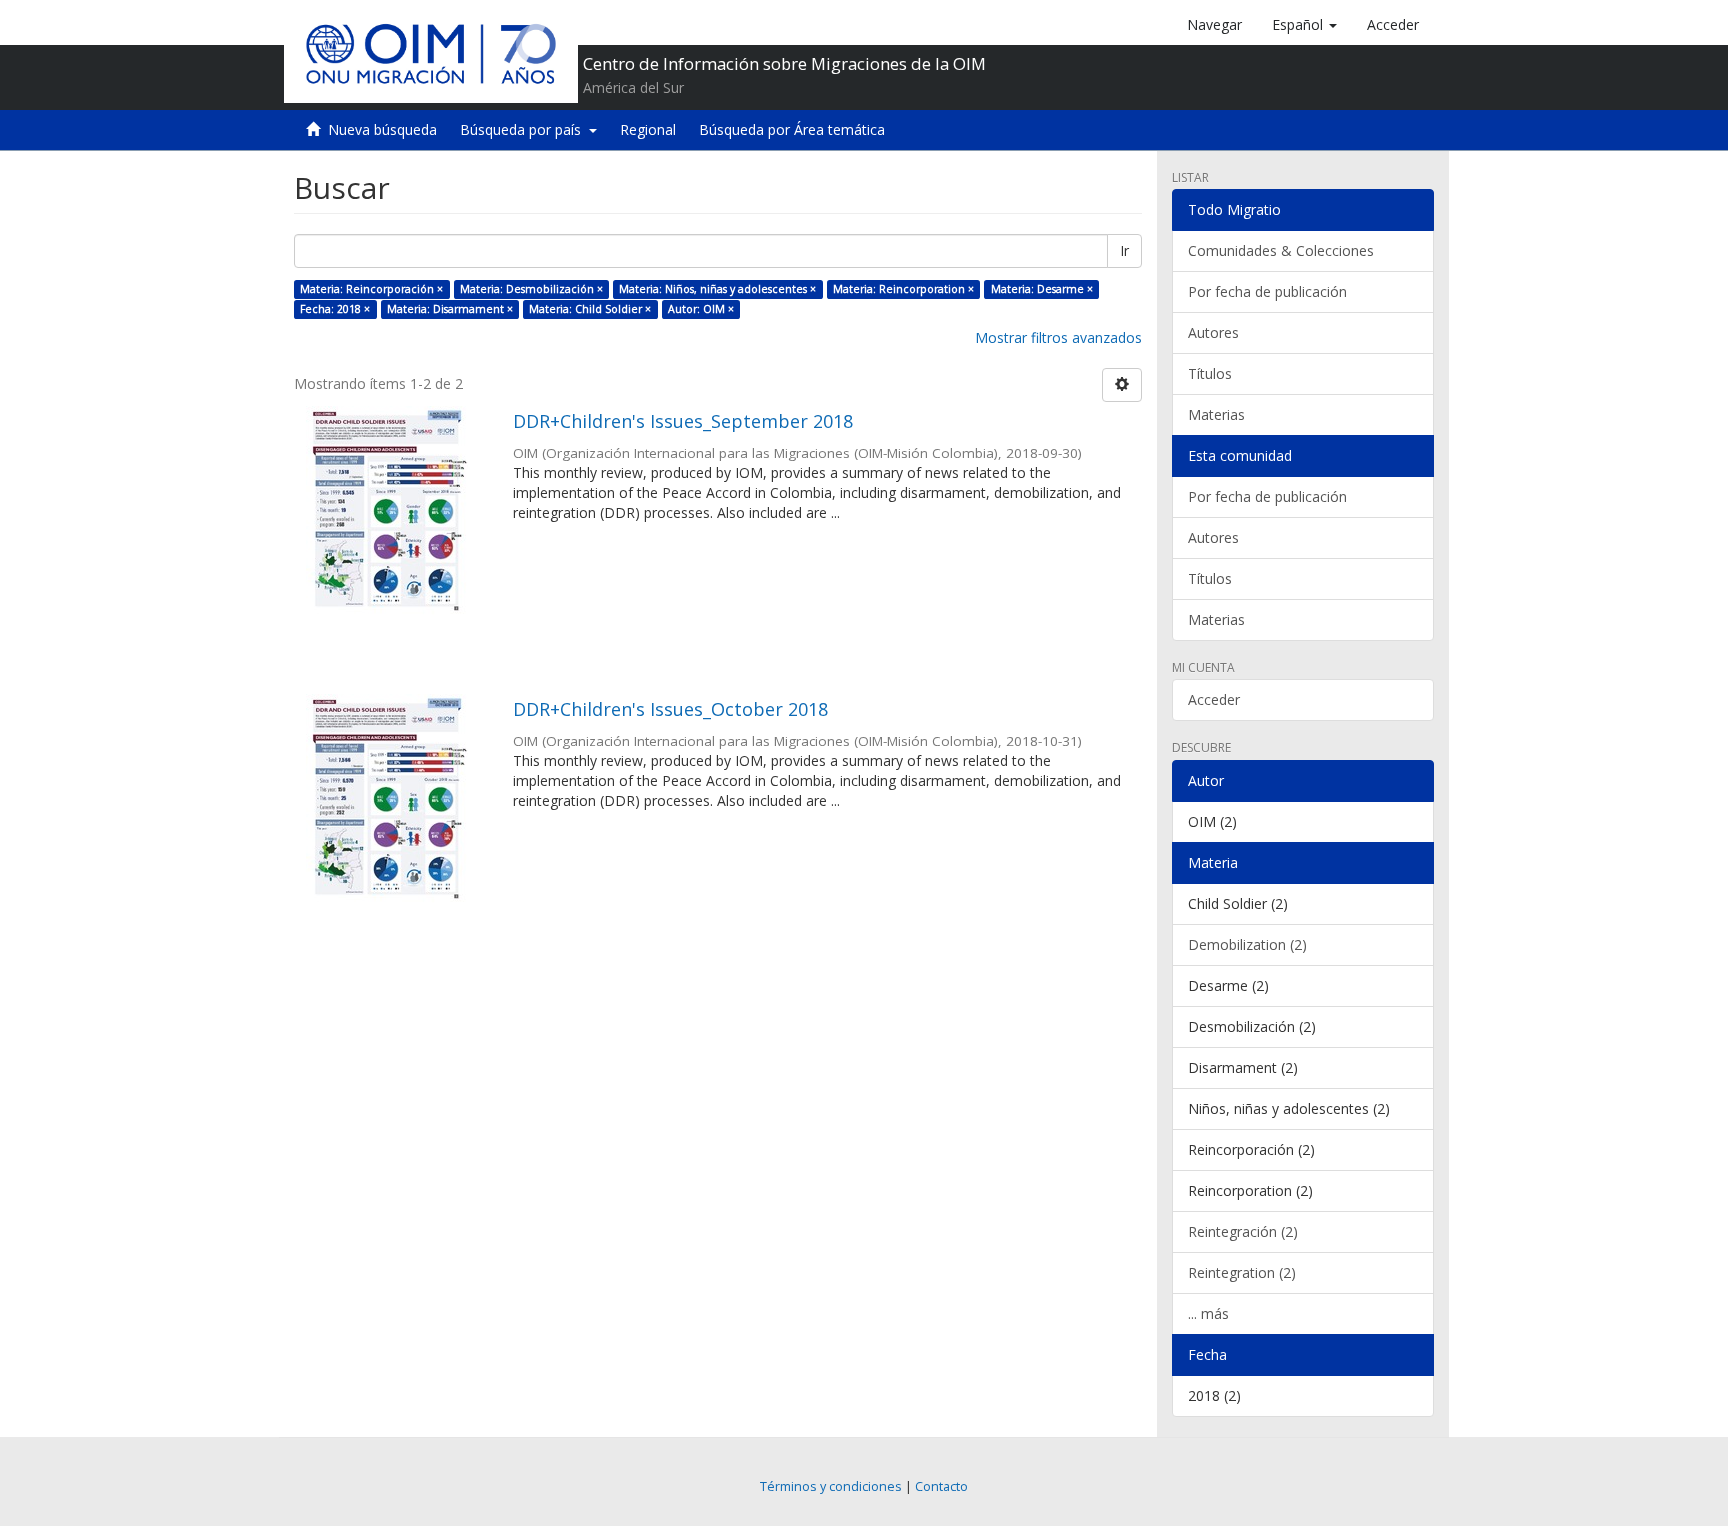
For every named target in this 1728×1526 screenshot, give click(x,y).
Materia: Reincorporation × (903, 289)
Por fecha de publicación (1267, 291)
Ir (1124, 250)
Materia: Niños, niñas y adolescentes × (717, 289)
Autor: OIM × (701, 309)
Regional (648, 129)
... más (1208, 1313)
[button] (1304, 25)
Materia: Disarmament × (450, 309)
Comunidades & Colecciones (1281, 250)
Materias (1216, 414)
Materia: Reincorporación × (371, 289)
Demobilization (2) (1247, 944)
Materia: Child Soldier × (590, 309)
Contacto (941, 1486)
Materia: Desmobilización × (531, 289)
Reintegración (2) (1243, 1231)
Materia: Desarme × (1042, 289)
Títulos (1210, 373)
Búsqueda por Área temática (792, 129)
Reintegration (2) (1242, 1272)
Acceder (1214, 699)
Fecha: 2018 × (335, 309)
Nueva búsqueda (382, 129)
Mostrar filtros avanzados (1058, 337)
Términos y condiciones (831, 1486)
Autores (1213, 332)
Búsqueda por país (524, 129)
